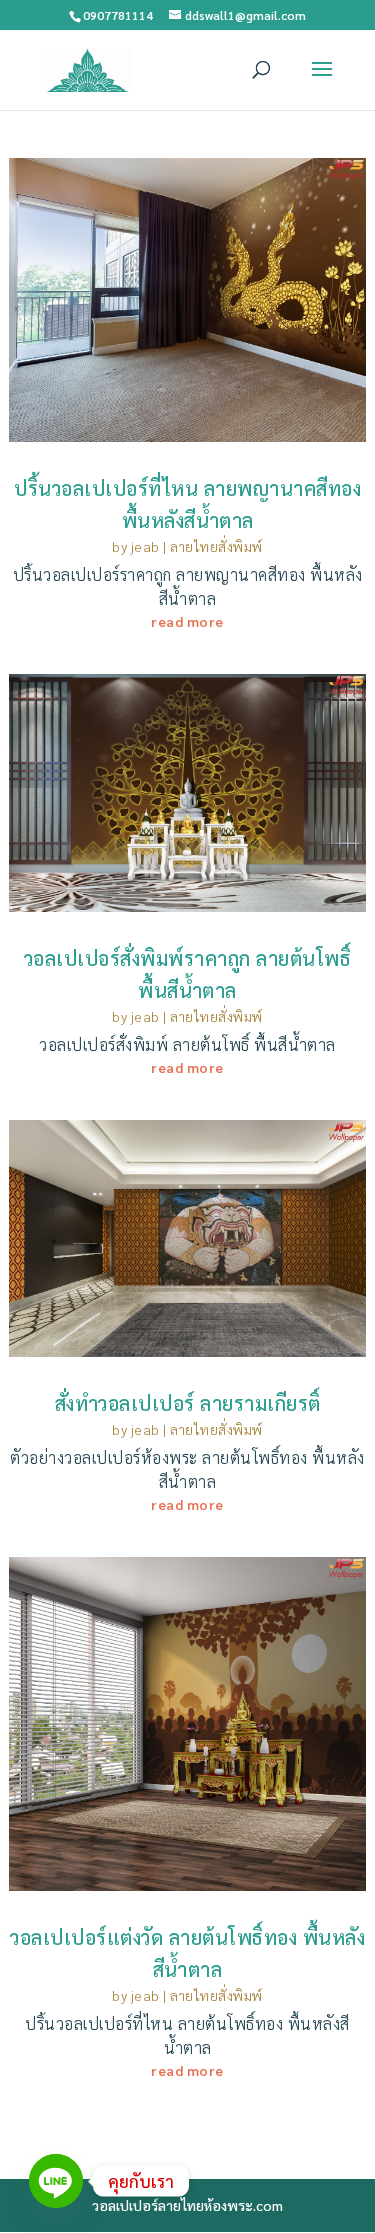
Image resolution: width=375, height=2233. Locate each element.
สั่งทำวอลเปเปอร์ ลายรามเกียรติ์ (188, 1403)
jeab (145, 546)
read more (187, 621)
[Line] (56, 2181)
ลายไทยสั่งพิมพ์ (216, 546)
